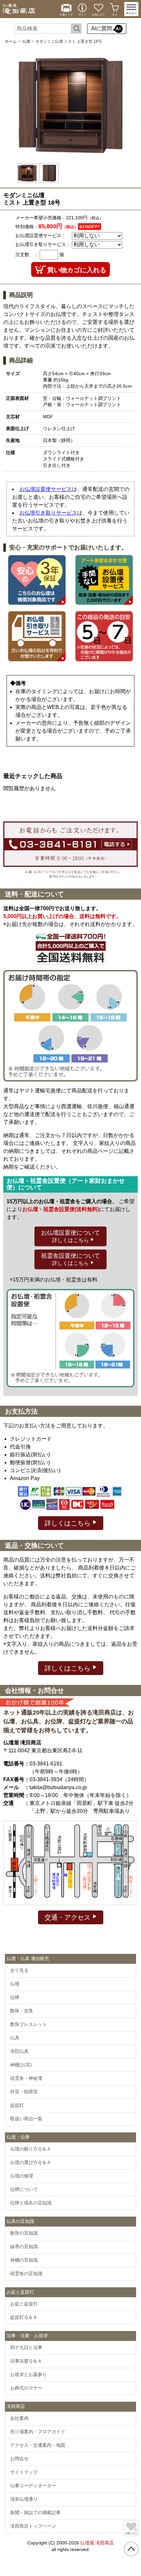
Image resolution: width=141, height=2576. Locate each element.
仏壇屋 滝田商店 (97, 2543)
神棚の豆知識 (24, 2260)
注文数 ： (27, 255)
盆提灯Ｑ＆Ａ (24, 2317)
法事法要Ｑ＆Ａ (26, 2361)
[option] (70, 105)
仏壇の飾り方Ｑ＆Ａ (31, 2149)
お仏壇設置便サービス (46, 489)
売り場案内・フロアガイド (38, 2432)
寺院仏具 (19, 2051)
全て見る (19, 1970)
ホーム (11, 41)
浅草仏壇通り (24, 2499)
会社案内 (19, 2418)
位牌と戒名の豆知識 (31, 2203)
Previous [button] (22, 105)
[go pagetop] (131, 2549)
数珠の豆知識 (24, 2233)
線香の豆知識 (24, 2247)
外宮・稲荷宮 (24, 2092)
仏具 (15, 2038)
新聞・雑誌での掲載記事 (35, 2513)
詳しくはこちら (69, 1523)
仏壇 (26, 41)
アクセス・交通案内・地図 (38, 2445)
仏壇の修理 (22, 2176)
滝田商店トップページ (33, 2526)
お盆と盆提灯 (24, 2304)
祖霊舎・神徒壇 (26, 2078)
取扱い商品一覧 (26, 2119)
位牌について (24, 2189)
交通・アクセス (69, 1917)
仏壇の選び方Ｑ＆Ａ (31, 2162)
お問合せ (19, 2459)
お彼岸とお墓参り (29, 2374)
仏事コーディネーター (33, 2486)
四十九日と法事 (26, 2347)
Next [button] (119, 105)
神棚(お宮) (21, 2065)
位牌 (15, 1997)
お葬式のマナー (26, 2388)
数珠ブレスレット (29, 2024)
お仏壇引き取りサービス (48, 513)
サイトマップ (24, 2472)
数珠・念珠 (22, 2011)
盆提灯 (17, 2105)
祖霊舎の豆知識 (26, 2273)
